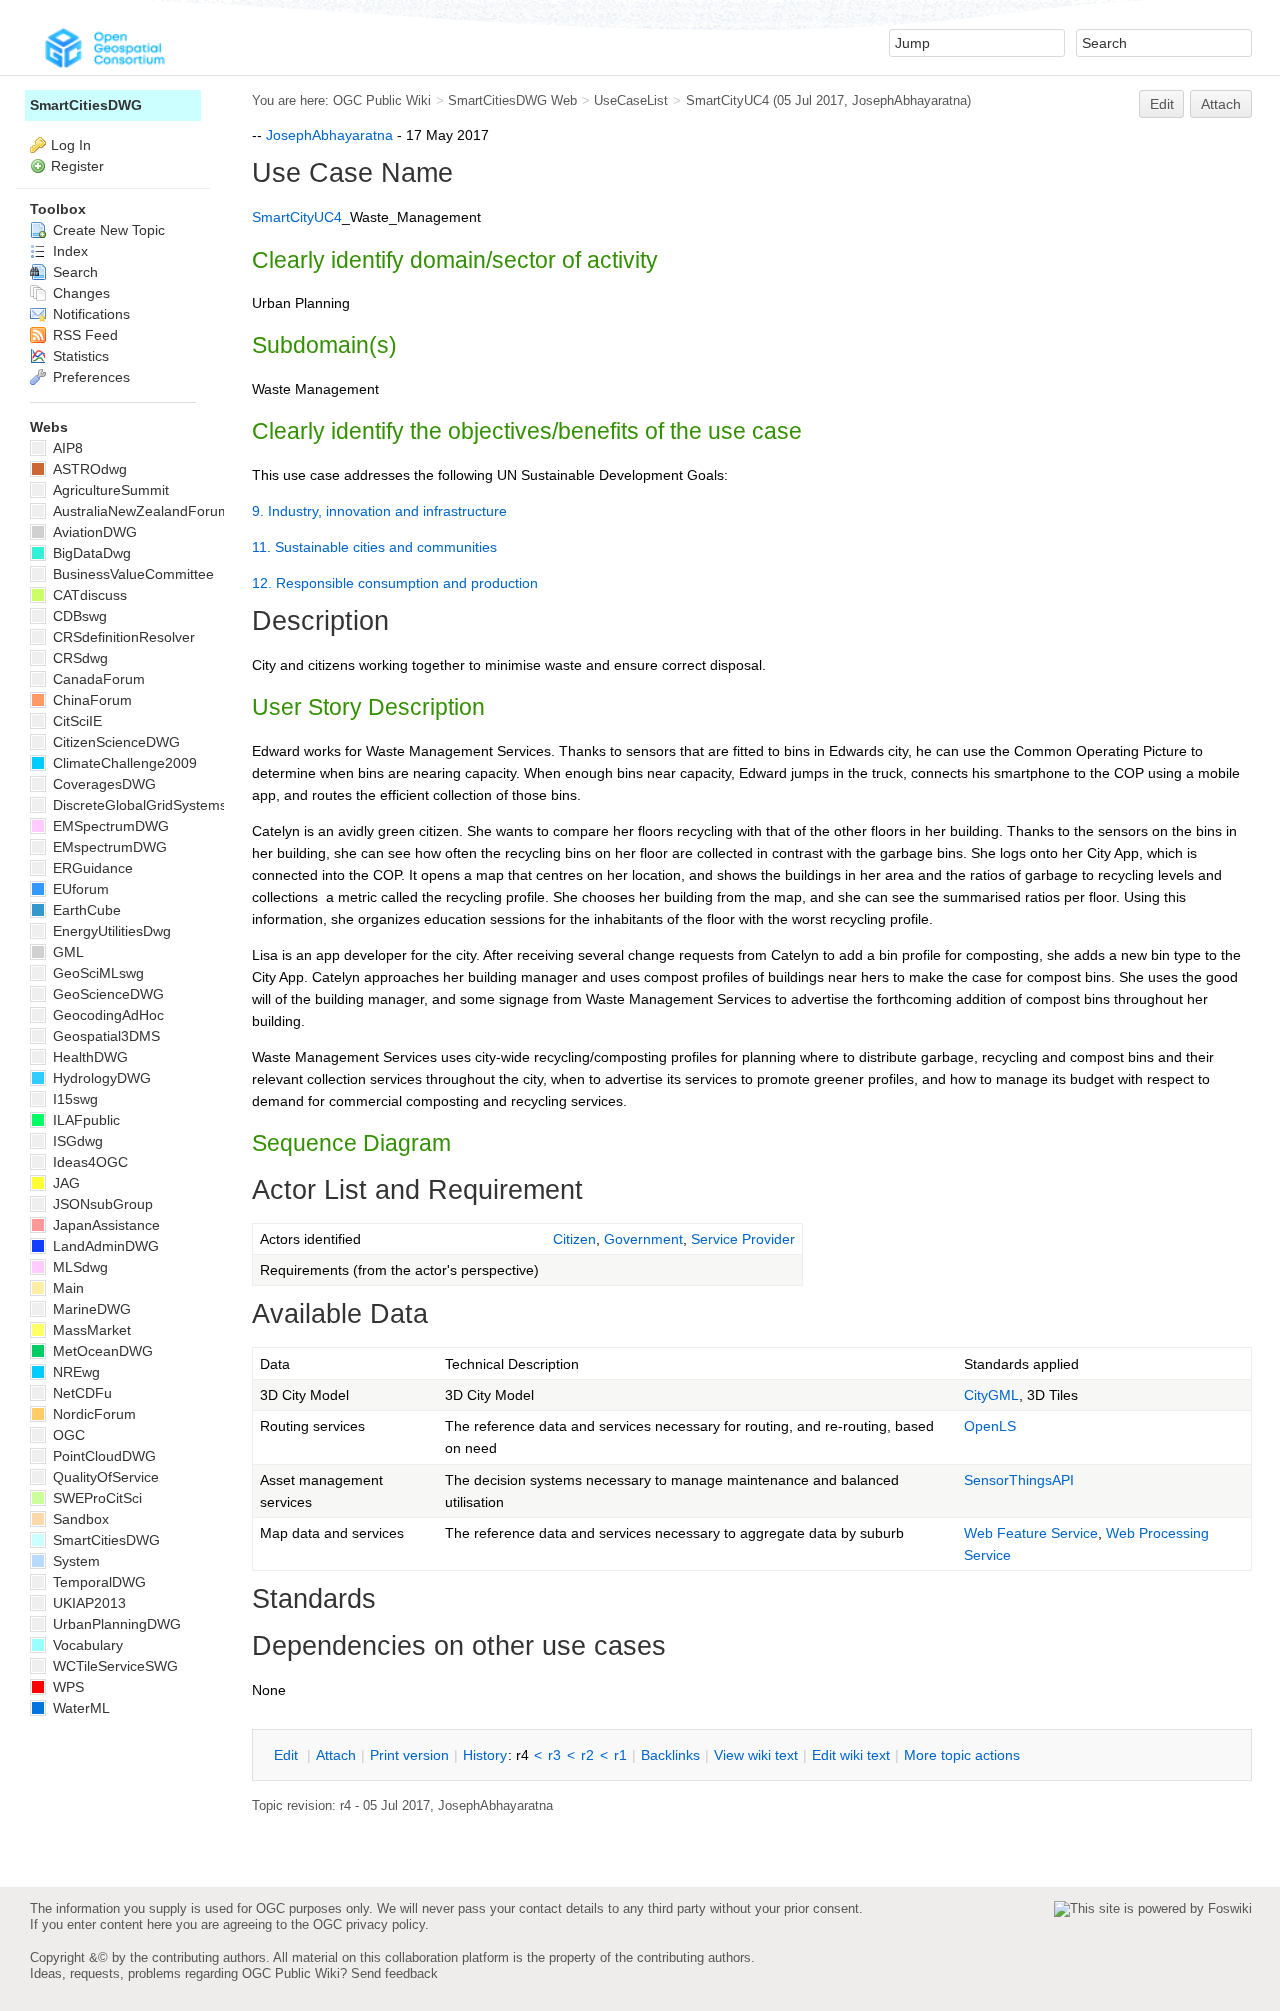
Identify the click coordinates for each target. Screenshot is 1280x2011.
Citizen (574, 1239)
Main (66, 1288)
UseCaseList (631, 100)
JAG (64, 1183)
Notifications (89, 314)
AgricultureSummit (109, 490)
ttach (336, 1755)
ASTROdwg (88, 469)
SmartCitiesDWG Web (512, 100)
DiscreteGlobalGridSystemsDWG (155, 805)
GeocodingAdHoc (106, 1015)
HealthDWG (88, 1057)
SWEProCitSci (95, 1498)
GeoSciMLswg (96, 973)
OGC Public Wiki (382, 100)
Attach (1221, 104)
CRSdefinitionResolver (122, 637)
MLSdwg (78, 1267)
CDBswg (78, 616)
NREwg (74, 1372)
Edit (1162, 104)
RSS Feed (83, 335)
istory (485, 1755)
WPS (66, 1687)
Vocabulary (86, 1645)
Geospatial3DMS (104, 1036)
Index (68, 251)
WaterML (79, 1708)
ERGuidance (91, 868)
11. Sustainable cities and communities (374, 547)
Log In (71, 145)
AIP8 (66, 448)
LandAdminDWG (104, 1246)
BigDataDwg (90, 553)
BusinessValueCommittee (131, 574)
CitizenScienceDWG (114, 742)
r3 (554, 1755)
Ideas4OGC (88, 1162)
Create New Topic (107, 230)
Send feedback (394, 1973)
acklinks (670, 1755)
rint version (409, 1755)
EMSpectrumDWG (109, 826)
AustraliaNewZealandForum (139, 511)
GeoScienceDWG (106, 994)
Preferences (89, 377)
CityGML (991, 1395)
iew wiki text (756, 1755)
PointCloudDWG (102, 1456)
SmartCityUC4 (727, 100)
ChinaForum (90, 700)
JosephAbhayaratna (909, 100)
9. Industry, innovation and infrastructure (379, 511)
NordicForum (92, 1414)
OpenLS (990, 1426)
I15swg (73, 1099)
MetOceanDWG (101, 1351)
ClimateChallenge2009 (123, 763)
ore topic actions (962, 1755)
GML (66, 952)
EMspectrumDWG (108, 847)
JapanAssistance (104, 1225)
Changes (79, 293)
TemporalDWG (97, 1582)
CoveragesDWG (102, 784)
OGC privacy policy (369, 1924)
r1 (620, 1755)
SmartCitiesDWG (86, 105)
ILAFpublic (84, 1120)
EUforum (79, 889)
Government (643, 1239)
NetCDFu (80, 1393)
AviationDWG (93, 532)
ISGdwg (76, 1141)
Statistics (79, 356)
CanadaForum (97, 679)
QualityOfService (104, 1477)
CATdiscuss (88, 595)
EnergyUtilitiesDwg (110, 931)
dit (288, 1755)
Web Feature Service (1031, 1533)
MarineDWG (90, 1309)
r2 (587, 1755)
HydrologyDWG (100, 1078)
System (74, 1561)
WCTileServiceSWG (113, 1666)
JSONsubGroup (101, 1204)
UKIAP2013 (87, 1603)
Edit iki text (851, 1755)
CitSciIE (75, 721)
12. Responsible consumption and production (395, 583)
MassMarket (90, 1330)
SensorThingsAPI (1019, 1480)
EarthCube (85, 910)
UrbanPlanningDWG (115, 1624)
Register (77, 166)
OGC (67, 1435)
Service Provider (743, 1239)
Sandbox (79, 1519)
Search (73, 272)
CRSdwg (78, 658)
